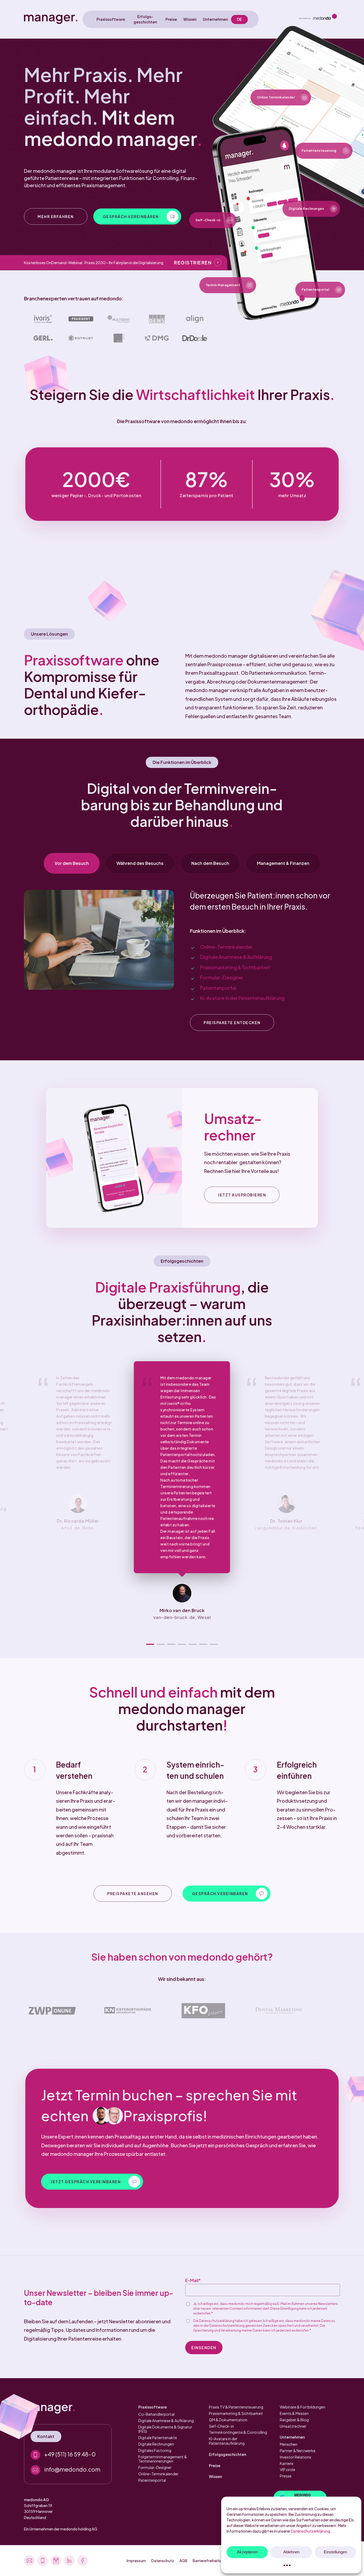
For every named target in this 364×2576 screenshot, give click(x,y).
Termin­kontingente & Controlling (238, 2432)
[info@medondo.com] (68, 2470)
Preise (215, 2465)
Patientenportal (218, 988)
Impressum (136, 2561)
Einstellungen (335, 2552)
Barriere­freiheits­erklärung (215, 2561)
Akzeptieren (247, 2552)
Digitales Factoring (155, 2450)
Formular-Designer (222, 977)
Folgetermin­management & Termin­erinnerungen (163, 2459)
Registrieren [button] (193, 262)
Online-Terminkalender (226, 947)
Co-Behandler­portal (156, 2414)
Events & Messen (294, 2413)
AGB (183, 2561)
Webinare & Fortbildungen (303, 2407)
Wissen (215, 2476)
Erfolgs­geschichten (228, 2454)
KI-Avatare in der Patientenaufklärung (242, 998)
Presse (286, 2476)
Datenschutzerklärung (311, 2531)
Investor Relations (296, 2457)
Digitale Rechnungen (156, 2444)
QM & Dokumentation (228, 2420)
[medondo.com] (318, 19)
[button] (56, 216)
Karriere (287, 2463)
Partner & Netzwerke (298, 2451)
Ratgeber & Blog (294, 2420)
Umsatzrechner (293, 2426)
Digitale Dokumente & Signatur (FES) (165, 2429)
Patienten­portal (152, 2480)
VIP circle (288, 2469)
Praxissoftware (153, 2407)
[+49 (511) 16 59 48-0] (68, 2455)
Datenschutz (163, 2561)
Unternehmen (292, 2437)
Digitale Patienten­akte (158, 2438)
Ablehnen (291, 2552)
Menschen (289, 2444)
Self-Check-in (221, 2426)
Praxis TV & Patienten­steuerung (236, 2407)
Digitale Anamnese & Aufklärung (236, 957)
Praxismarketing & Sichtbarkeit (235, 967)
